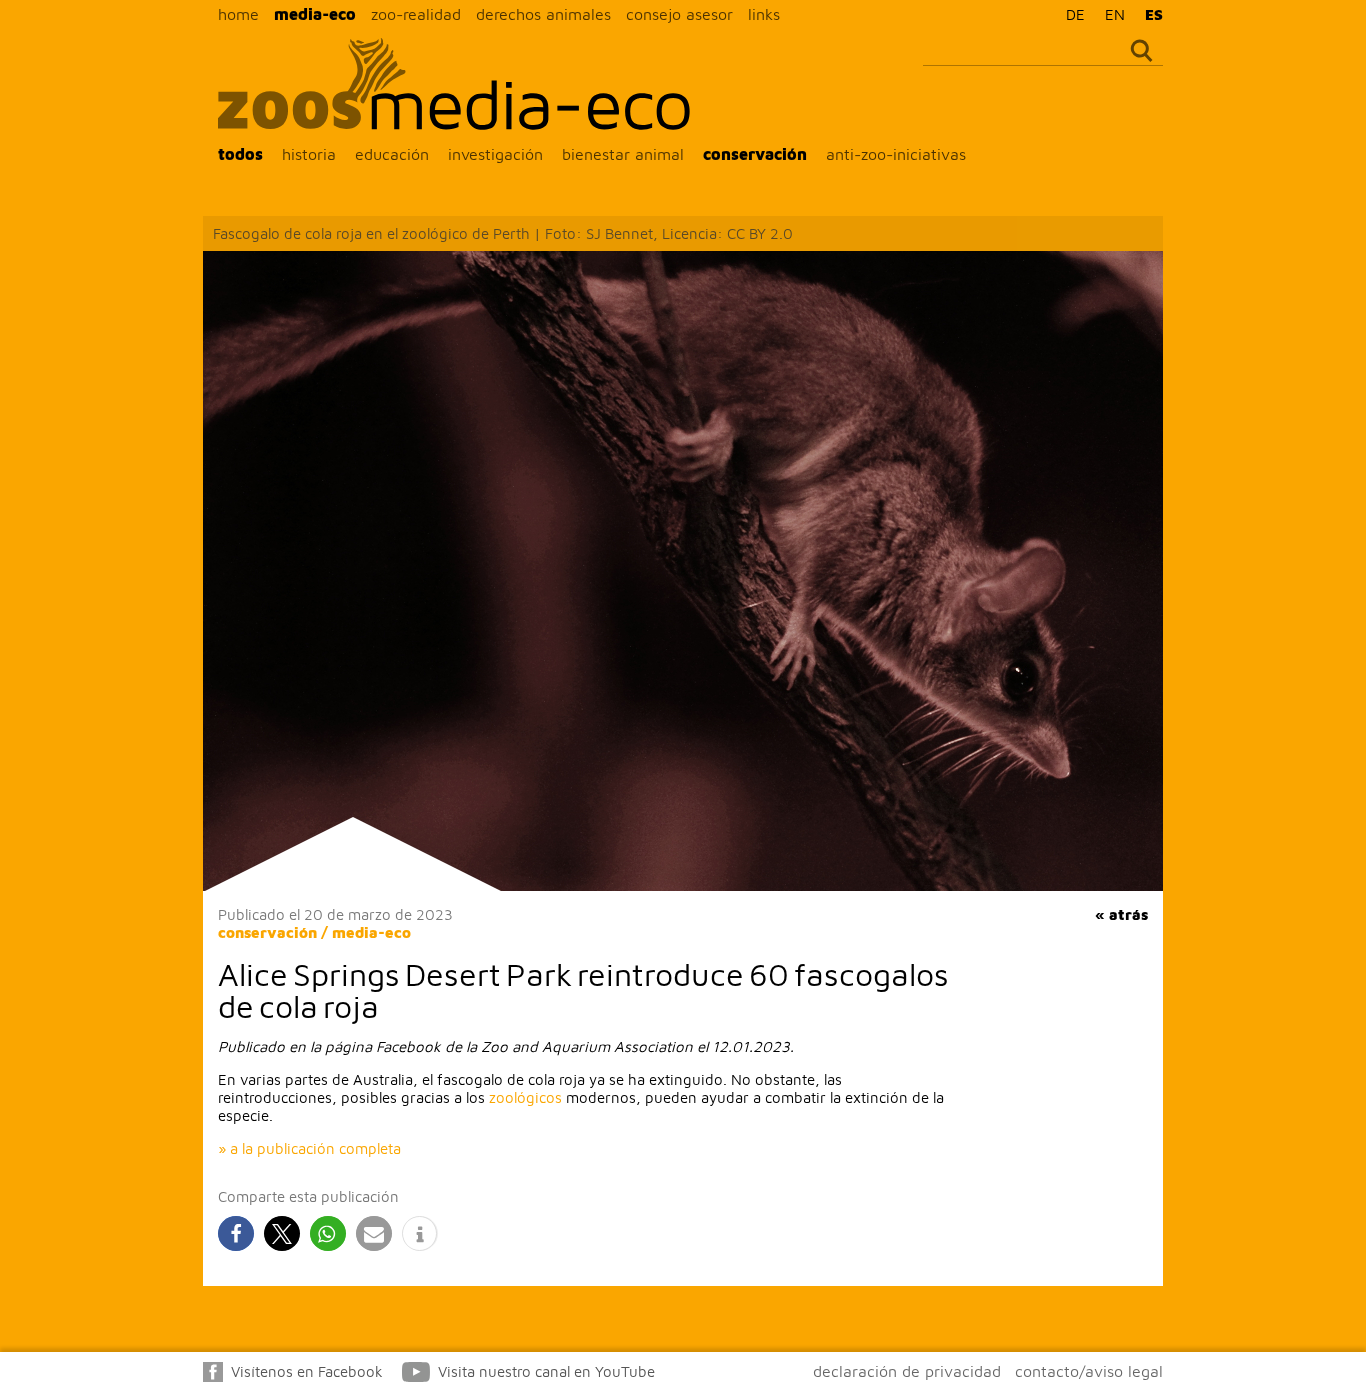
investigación (495, 154)
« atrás (1121, 914)
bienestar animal (623, 154)
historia (309, 154)
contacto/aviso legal (1089, 1371)
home (238, 14)
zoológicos (525, 1097)
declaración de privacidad (907, 1371)
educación (392, 154)
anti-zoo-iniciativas (896, 154)
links (764, 14)
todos (240, 154)
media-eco (315, 14)
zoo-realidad (416, 14)
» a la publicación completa (309, 1148)
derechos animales (543, 14)
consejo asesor (679, 14)
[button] (236, 1233)
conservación (755, 154)
